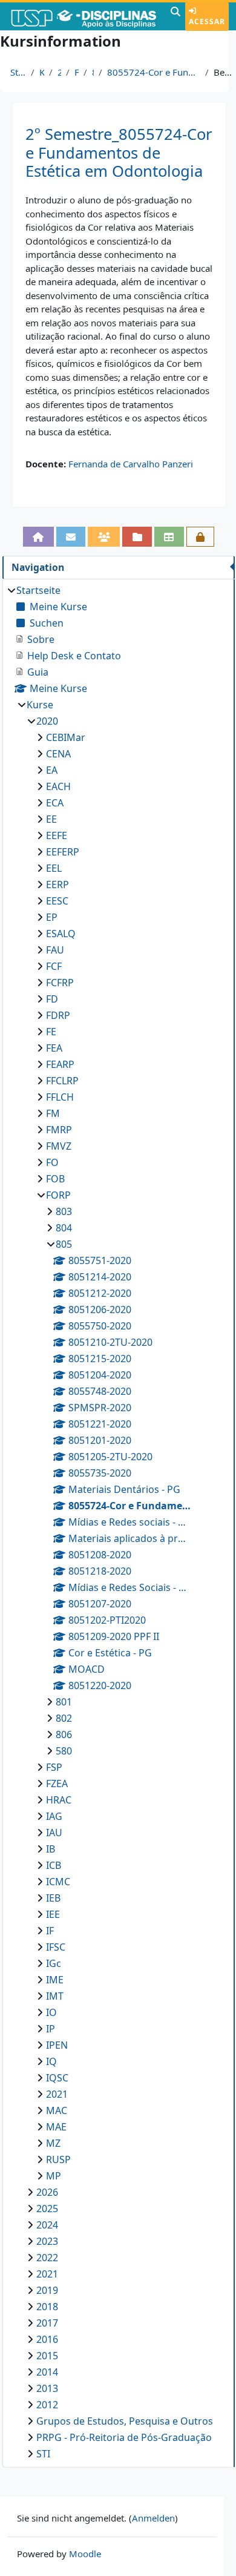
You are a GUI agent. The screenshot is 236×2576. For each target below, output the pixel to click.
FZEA (57, 1784)
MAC (57, 2110)
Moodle (85, 2554)
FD (52, 999)
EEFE (57, 835)
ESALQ (61, 934)
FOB (55, 1179)
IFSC (56, 1947)
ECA (55, 803)
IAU (54, 1833)
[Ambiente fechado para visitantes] (201, 537)
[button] (175, 16)
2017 (47, 2323)
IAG (54, 1816)
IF (50, 1931)
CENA (58, 754)
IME (55, 1980)
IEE (53, 1914)
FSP (54, 1767)
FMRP (59, 1130)
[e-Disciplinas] (84, 16)
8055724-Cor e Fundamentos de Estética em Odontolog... (154, 72)
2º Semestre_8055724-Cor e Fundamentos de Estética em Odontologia (119, 153)
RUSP (58, 2159)
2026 (47, 2192)
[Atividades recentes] (137, 537)
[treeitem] (118, 1522)
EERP (57, 884)
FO (52, 1162)
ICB (54, 1865)
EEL (54, 868)
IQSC (57, 2078)
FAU (55, 950)
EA (52, 770)
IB (51, 1849)
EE (51, 819)
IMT (55, 1996)
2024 (47, 2225)
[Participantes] (104, 537)
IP (51, 2029)
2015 (47, 2356)
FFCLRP (62, 1081)
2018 (47, 2307)
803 (64, 1211)
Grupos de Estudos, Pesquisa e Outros (125, 2421)
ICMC (58, 1882)
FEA (54, 1048)
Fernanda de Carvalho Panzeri (131, 464)
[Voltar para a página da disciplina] (38, 537)
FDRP (58, 1015)
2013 (47, 2388)
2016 (47, 2339)
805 (93, 72)
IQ (51, 2061)
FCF (54, 966)
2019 (47, 2290)
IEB (53, 1898)
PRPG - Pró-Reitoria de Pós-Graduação (124, 2437)
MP (54, 2176)
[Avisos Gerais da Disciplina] (71, 537)
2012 (47, 2405)
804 (64, 1228)
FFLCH (60, 1097)
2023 (47, 2241)
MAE (56, 2127)
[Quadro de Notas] (169, 537)
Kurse (42, 72)
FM (53, 1113)
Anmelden (153, 2518)
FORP (77, 72)
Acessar (207, 21)
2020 (59, 72)
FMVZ (59, 1146)
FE (51, 1032)
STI (43, 2454)
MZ (53, 2143)
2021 (57, 2094)
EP (52, 917)
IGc (54, 1963)
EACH (58, 786)
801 (64, 1702)
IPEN (57, 2045)
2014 (47, 2372)
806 (64, 1734)
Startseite (18, 72)
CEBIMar (66, 737)
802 (64, 1718)
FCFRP (60, 983)
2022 (47, 2258)
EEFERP (63, 852)
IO (51, 2012)
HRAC (59, 1800)
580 (64, 1751)
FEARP (60, 1064)
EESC (57, 901)
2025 (47, 2209)
